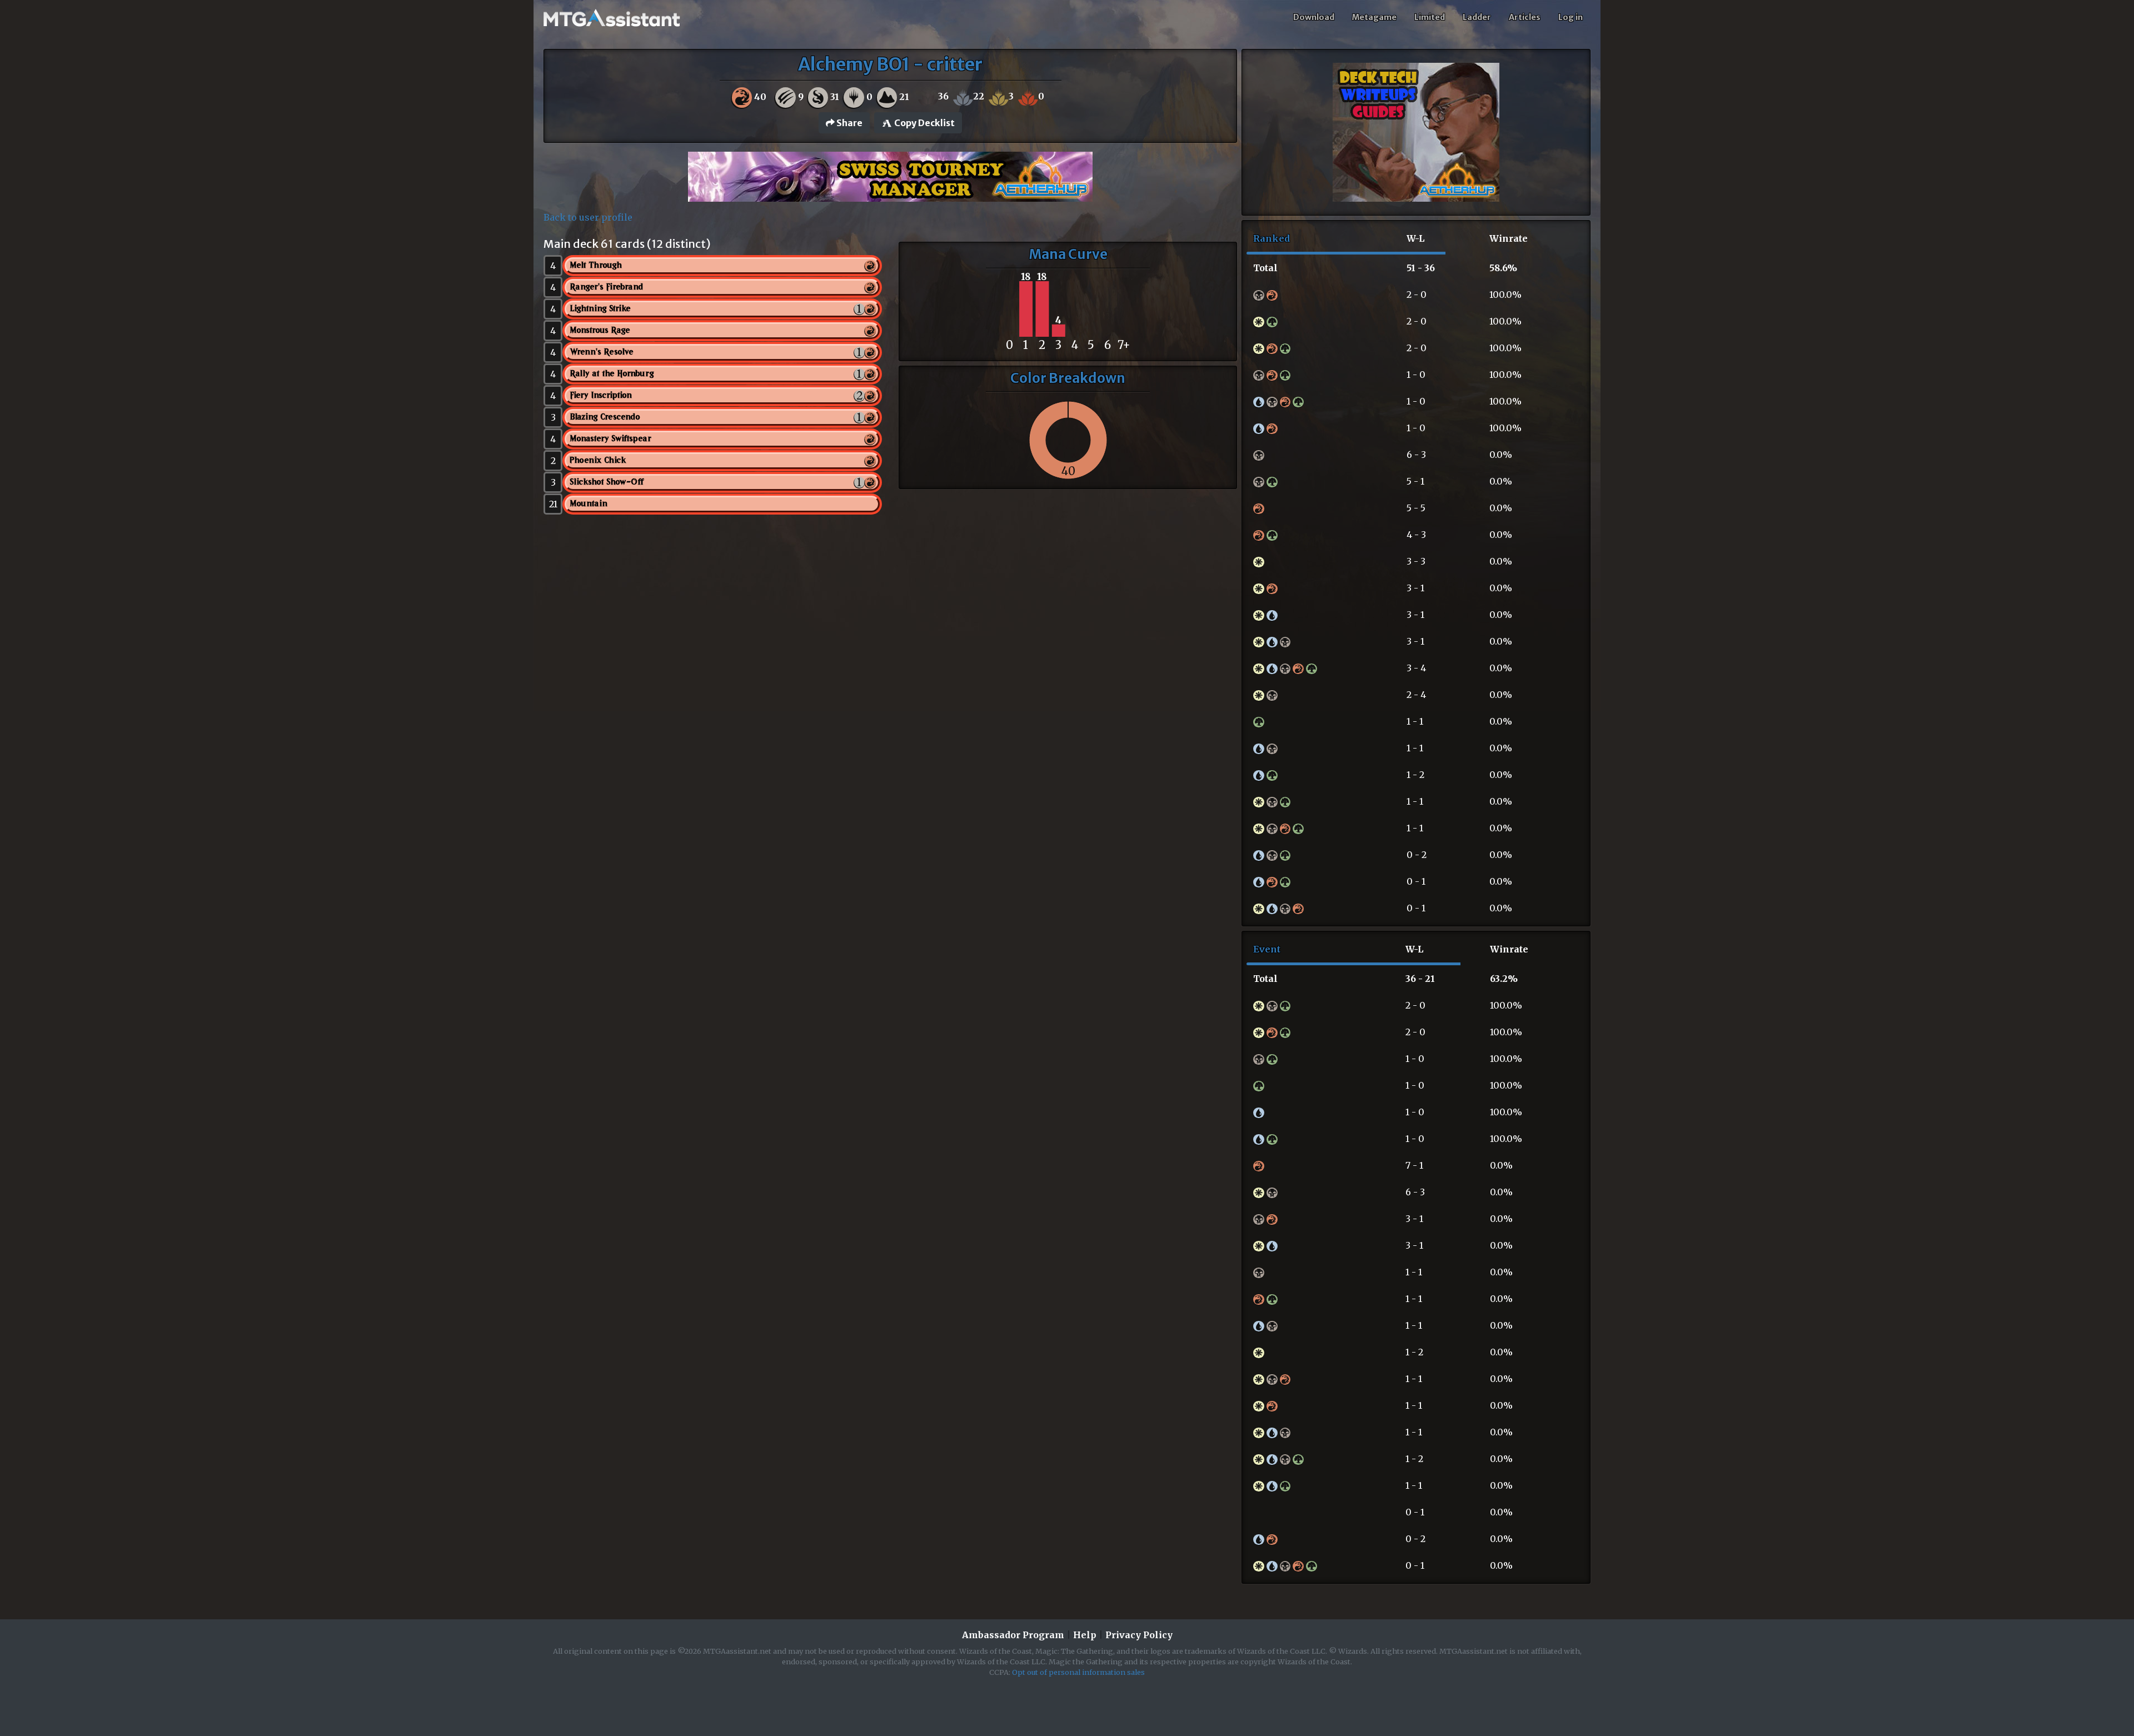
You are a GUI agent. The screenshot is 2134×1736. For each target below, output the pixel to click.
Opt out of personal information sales (1078, 1672)
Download (1314, 17)
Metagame (1374, 17)
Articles (1525, 17)
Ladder (1477, 17)
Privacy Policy (1139, 1635)
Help (1085, 1635)
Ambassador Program (1013, 1635)
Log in (1570, 17)
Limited (1430, 17)
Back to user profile (588, 217)
